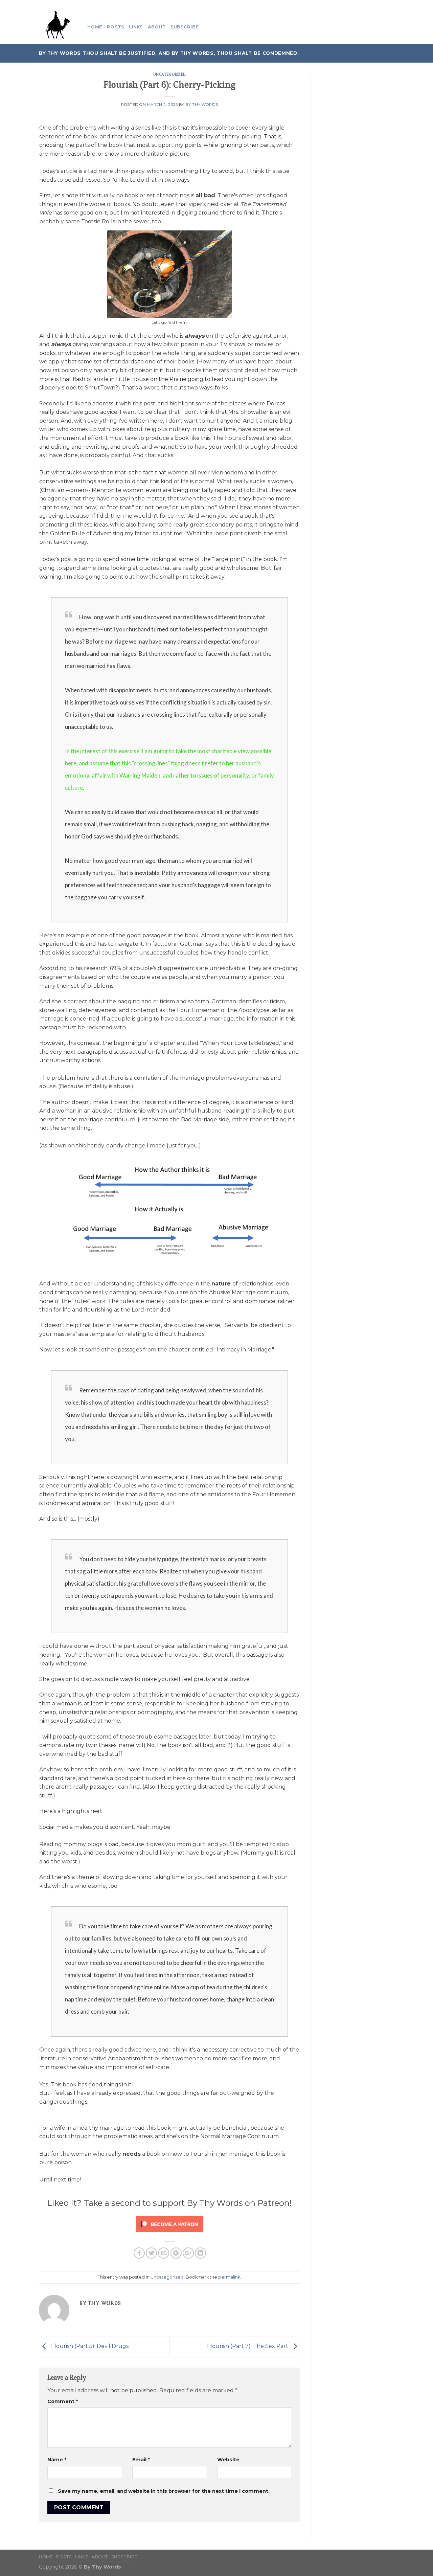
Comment (63, 2401)
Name (57, 2460)
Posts (116, 27)
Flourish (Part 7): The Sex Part (248, 2346)
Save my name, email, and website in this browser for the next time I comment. (164, 2491)
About (157, 27)
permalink (229, 2277)
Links (136, 27)
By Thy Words (202, 105)
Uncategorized (170, 74)
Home (95, 27)
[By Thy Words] (58, 27)
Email (141, 2460)
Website (228, 2460)
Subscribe (185, 27)
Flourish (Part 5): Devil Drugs (89, 2346)
